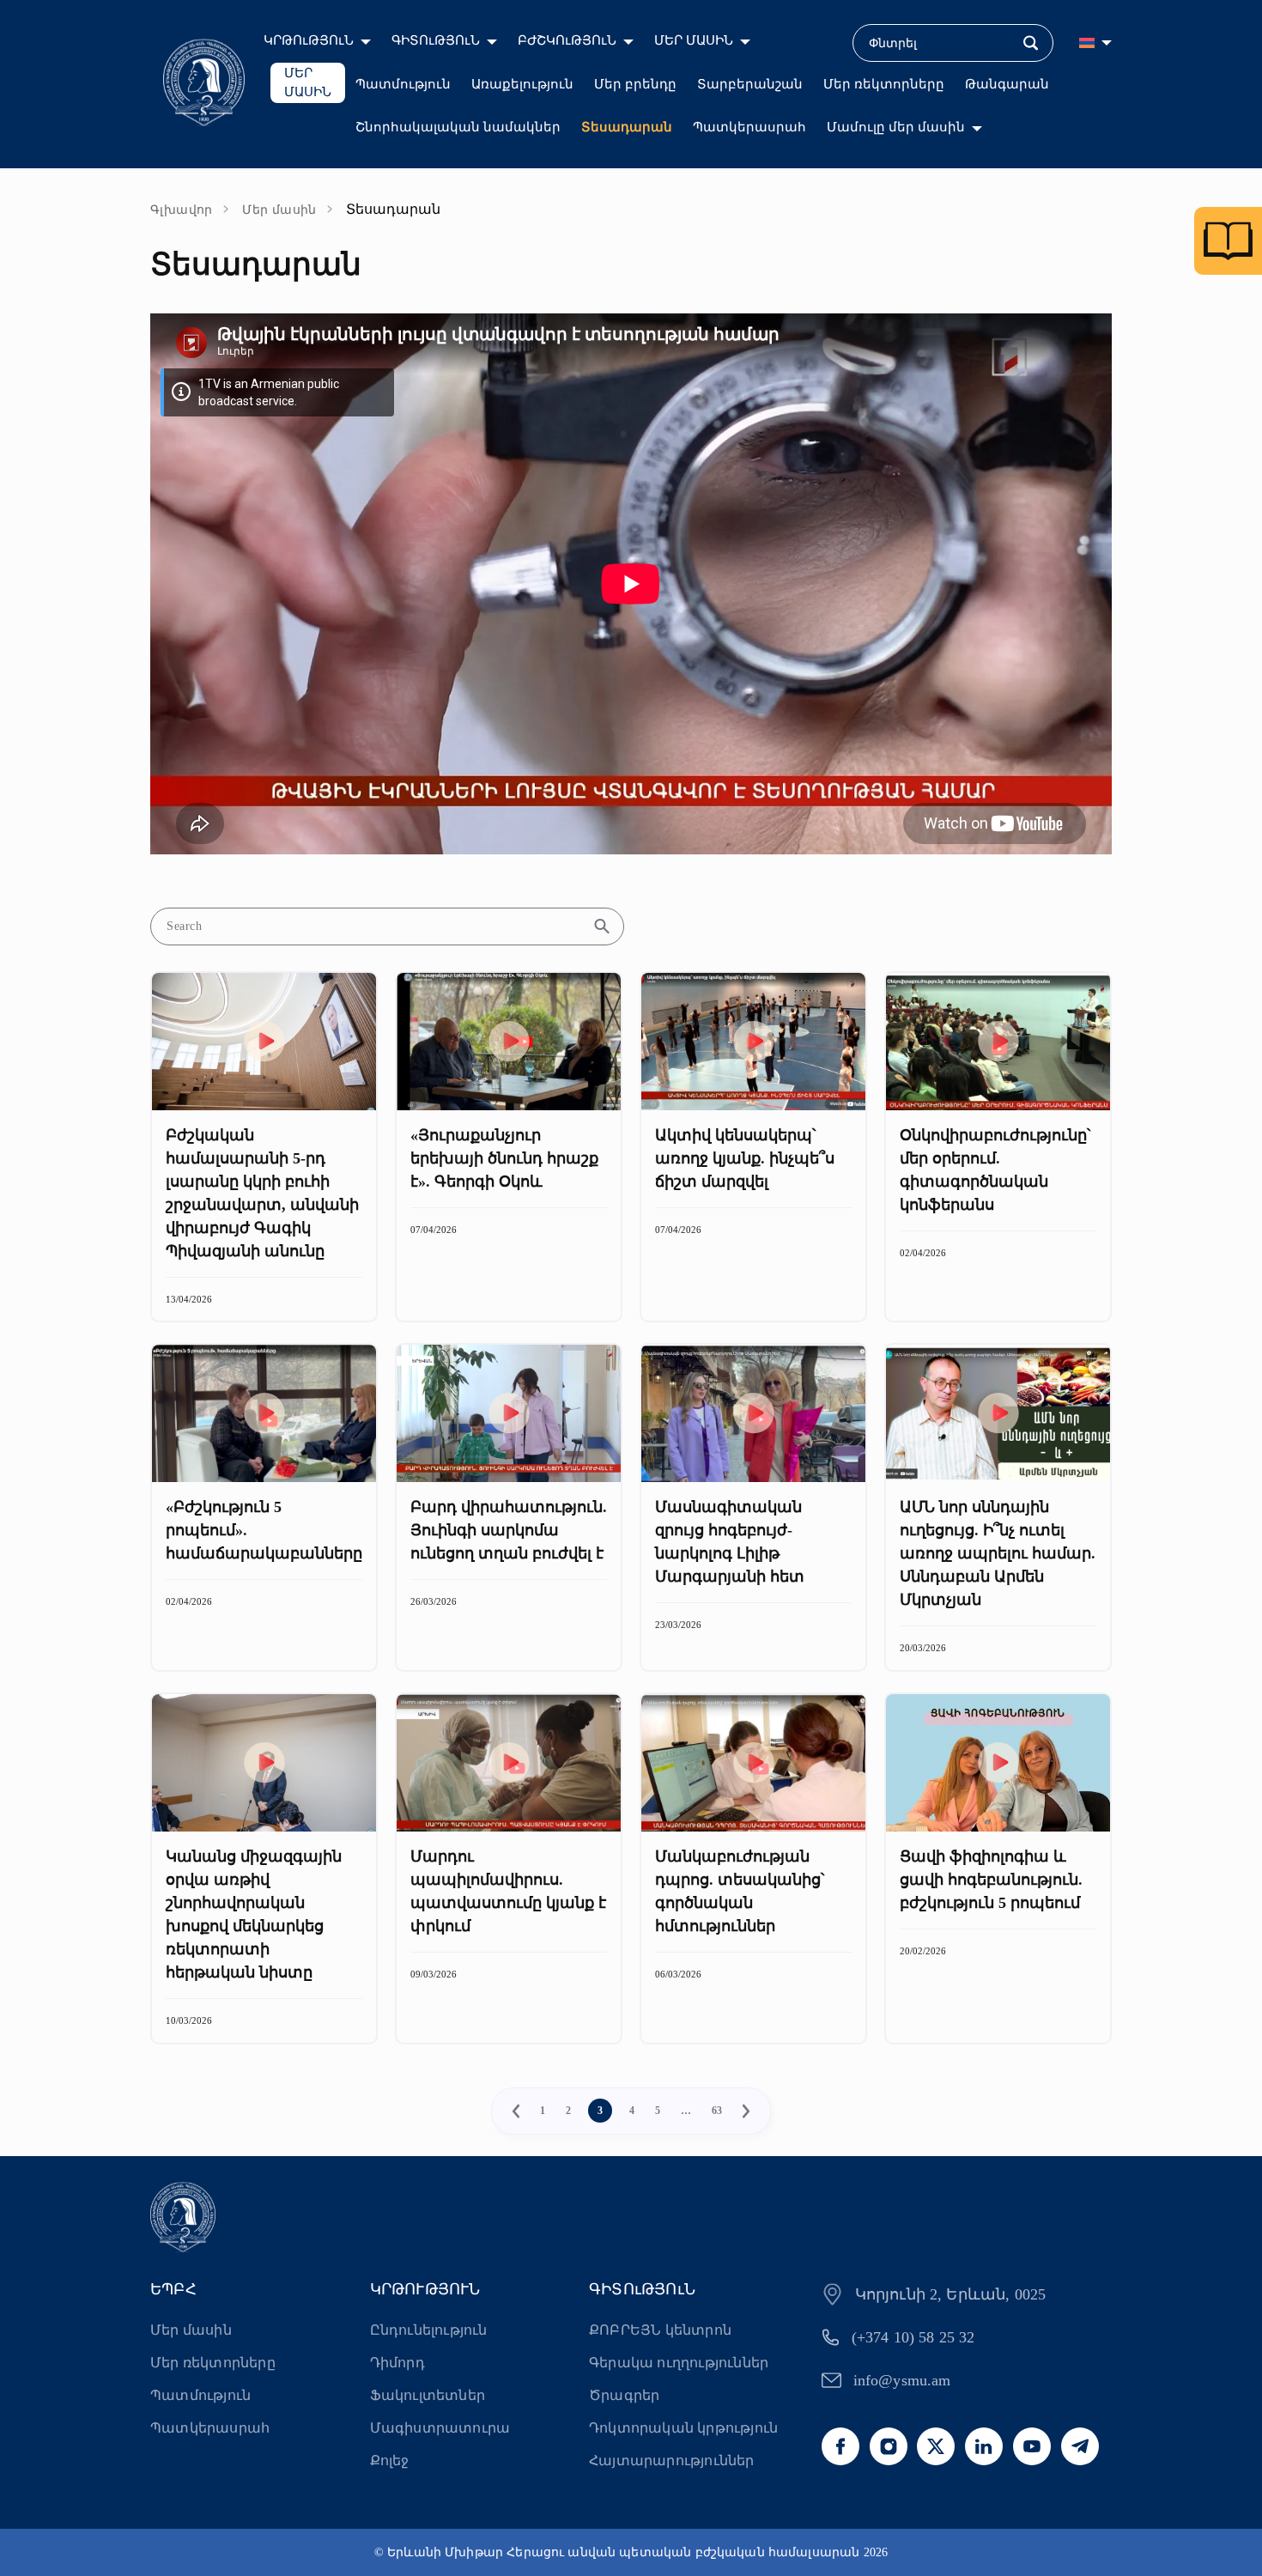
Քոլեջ (390, 2461)
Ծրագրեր (624, 2395)
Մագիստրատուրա (440, 2428)
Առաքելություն (522, 84)
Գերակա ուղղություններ (679, 2363)
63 (717, 2111)
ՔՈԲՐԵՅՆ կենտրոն (660, 2330)
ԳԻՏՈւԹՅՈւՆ (436, 40)
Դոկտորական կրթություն (683, 2428)
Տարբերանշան (750, 84)
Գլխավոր (182, 210)
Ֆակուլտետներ (428, 2395)
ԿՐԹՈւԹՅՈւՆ (309, 40)
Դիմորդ (397, 2363)
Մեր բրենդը (635, 84)
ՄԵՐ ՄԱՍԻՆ (694, 40)
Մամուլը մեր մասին (896, 127)
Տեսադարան (627, 127)
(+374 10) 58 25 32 (913, 2337)
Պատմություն (403, 84)
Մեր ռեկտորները (884, 84)
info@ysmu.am (902, 2380)
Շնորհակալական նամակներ (458, 127)
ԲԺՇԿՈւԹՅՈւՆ (567, 40)
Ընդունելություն (429, 2330)
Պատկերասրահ (749, 127)
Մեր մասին (279, 210)
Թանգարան (1007, 84)
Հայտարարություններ (672, 2461)
